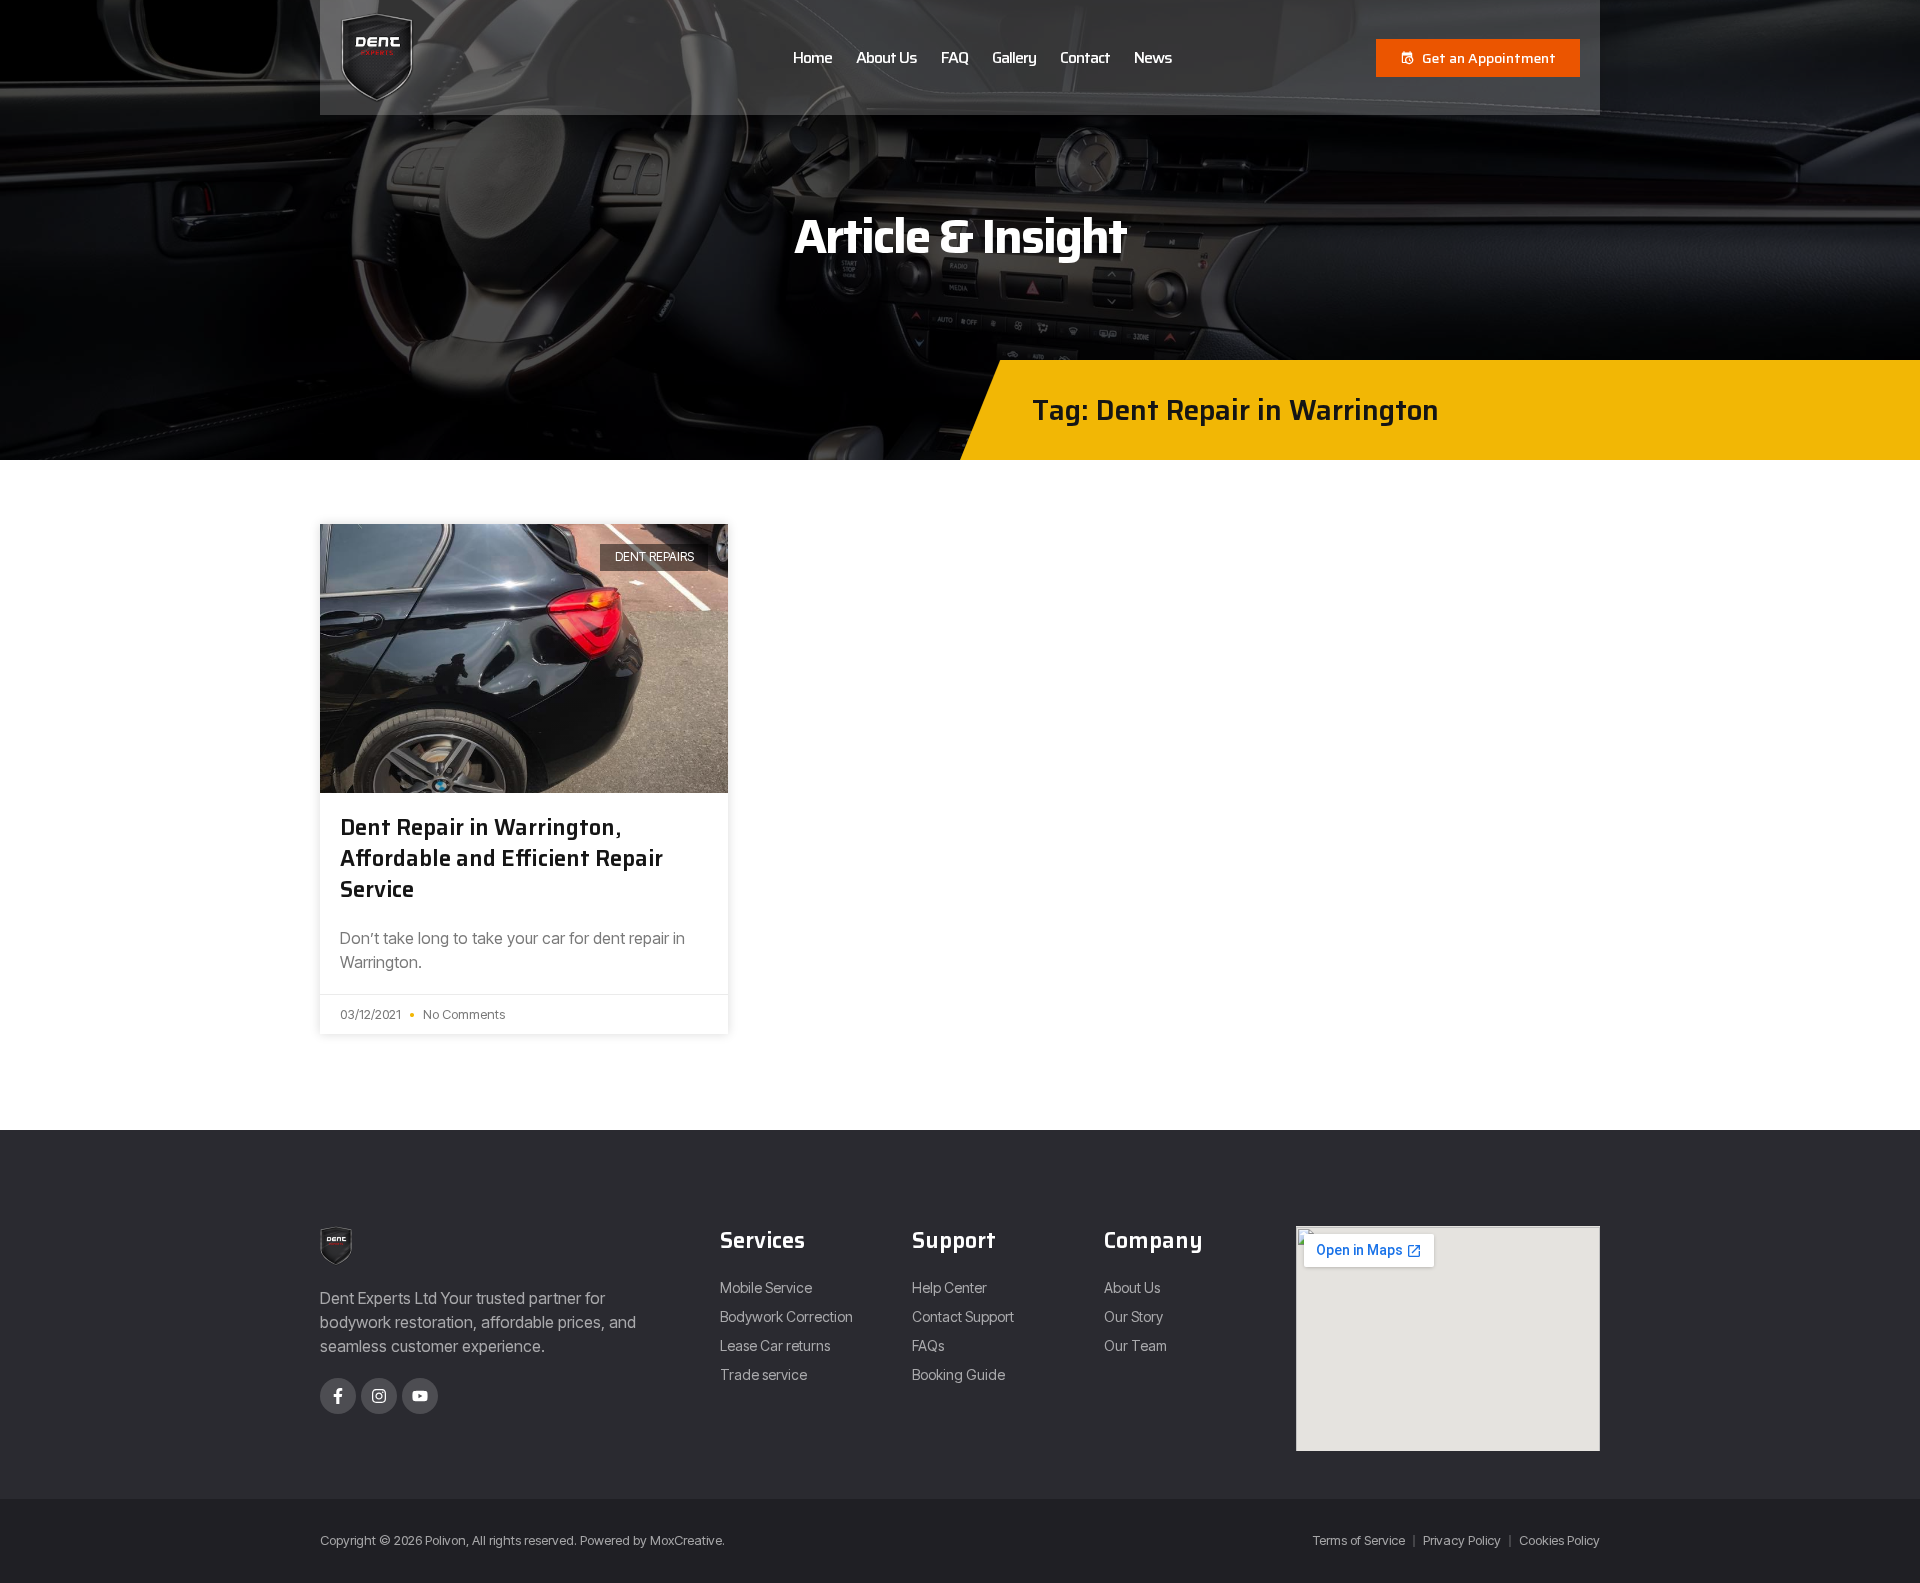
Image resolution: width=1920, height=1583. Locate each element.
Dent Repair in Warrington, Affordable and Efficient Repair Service (501, 858)
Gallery (1014, 57)
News (1153, 57)
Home (812, 57)
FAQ (954, 57)
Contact (1085, 57)
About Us (886, 57)
